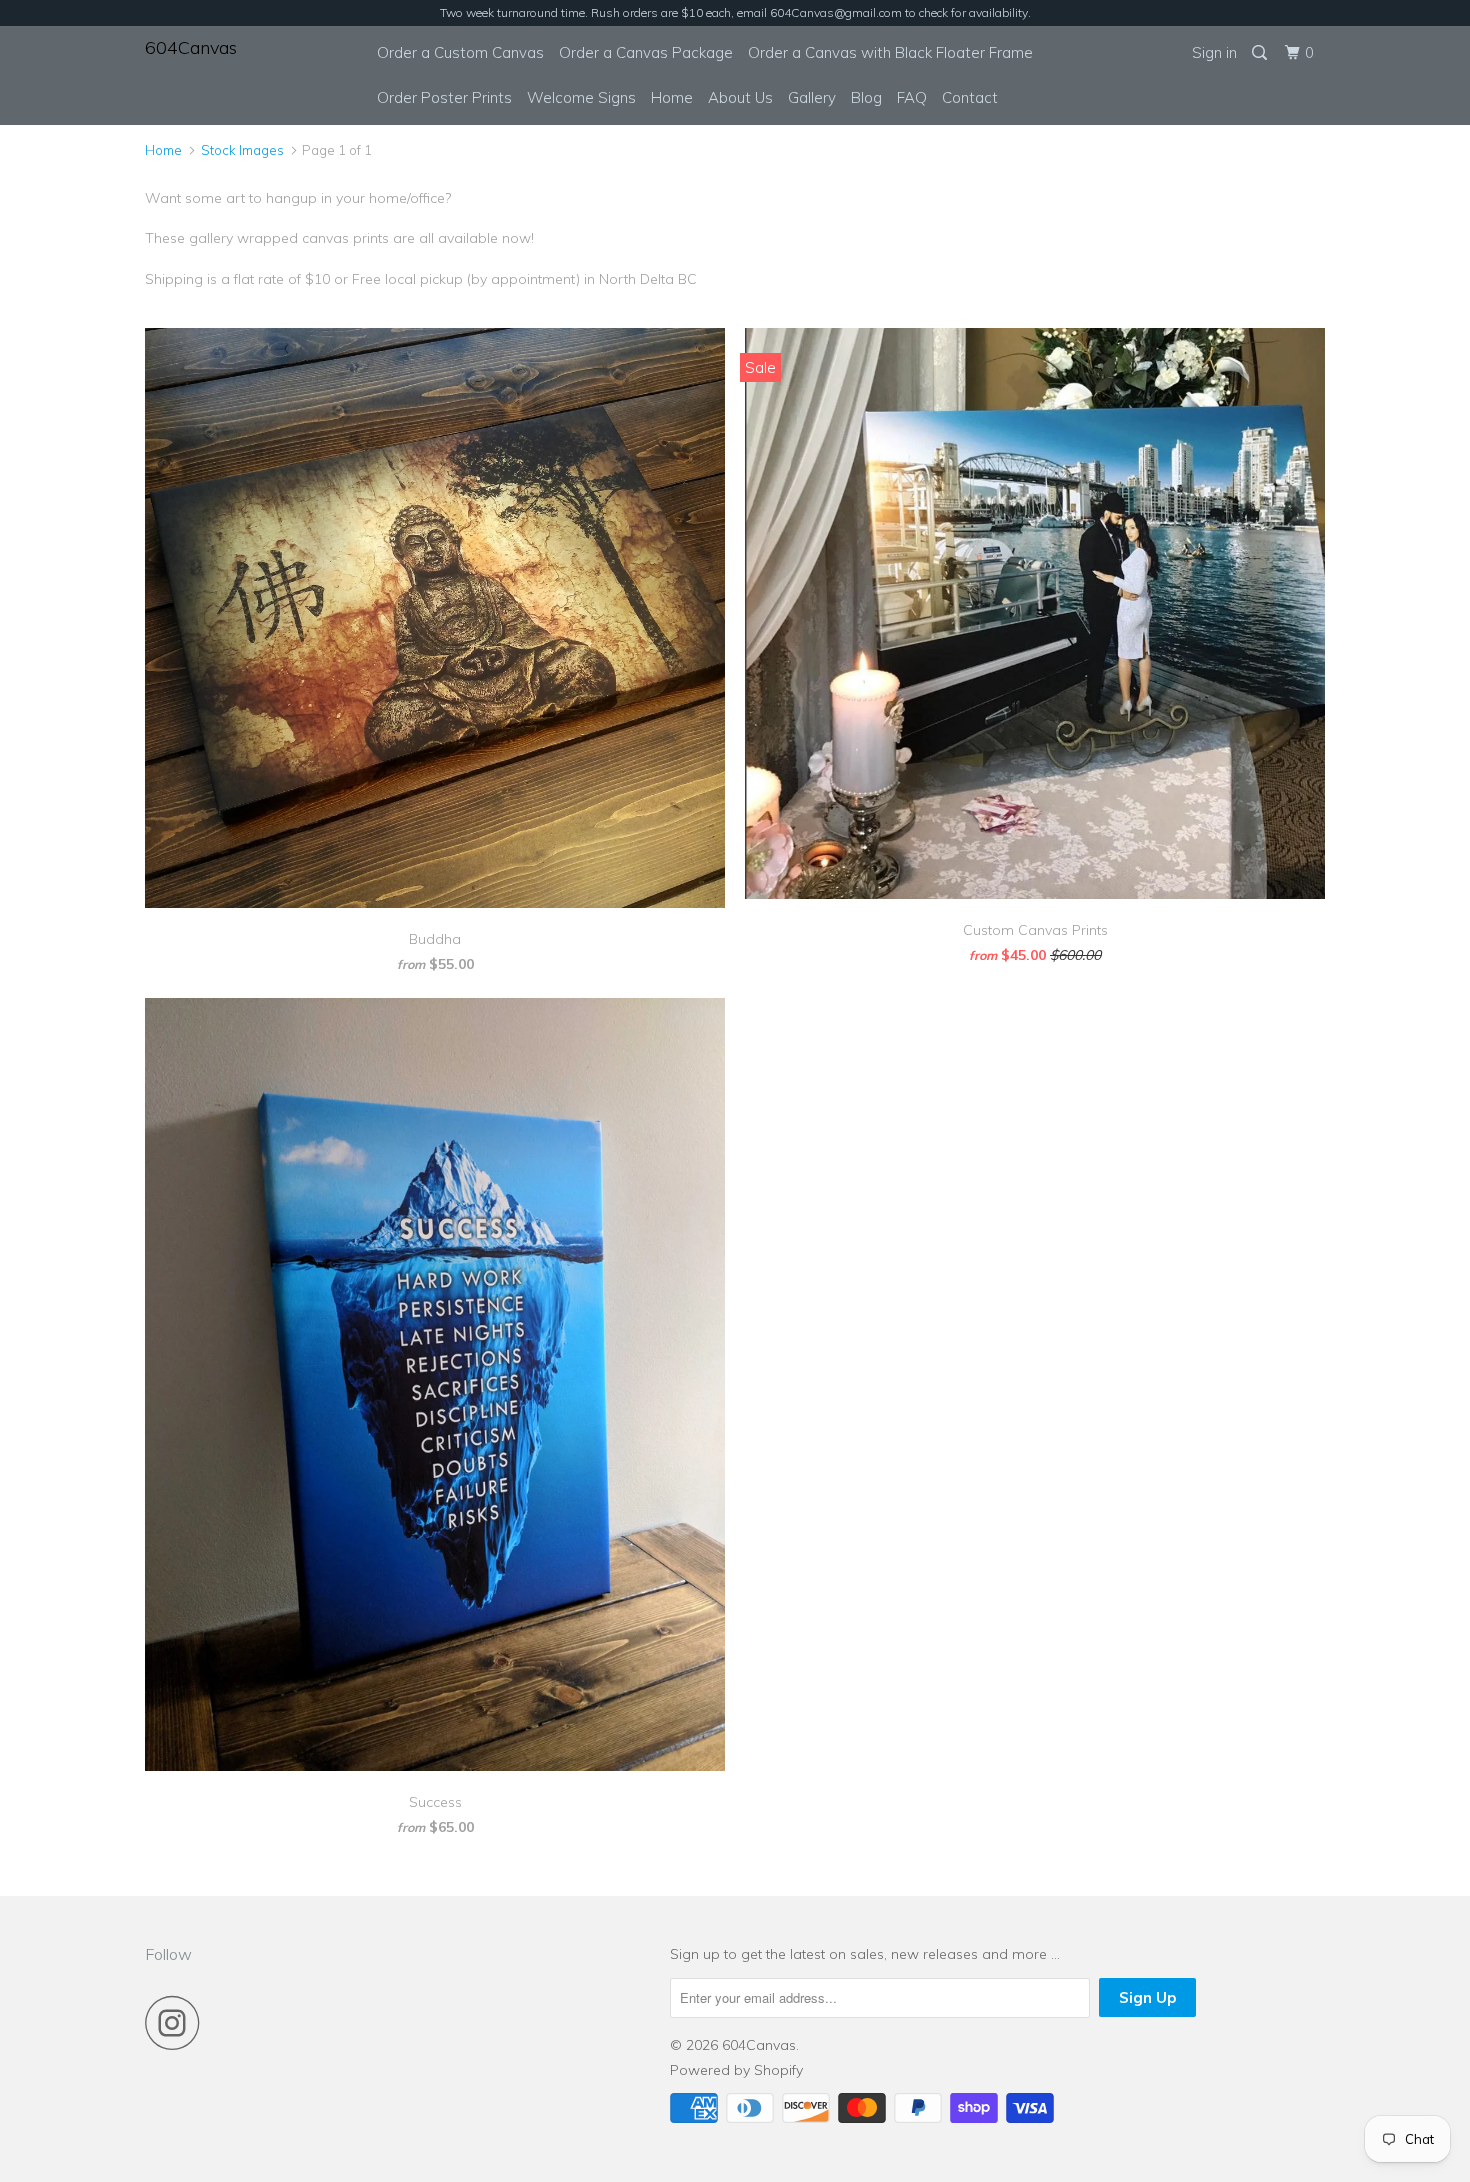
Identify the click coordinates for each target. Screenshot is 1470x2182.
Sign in (1214, 52)
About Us (740, 97)
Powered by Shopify (736, 2070)
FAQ (912, 97)
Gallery (812, 97)
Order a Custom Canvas (460, 52)
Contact (970, 97)
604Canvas (191, 47)
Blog (866, 97)
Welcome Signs (581, 97)
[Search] (1261, 53)
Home (672, 97)
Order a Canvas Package (646, 52)
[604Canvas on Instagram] (178, 2022)
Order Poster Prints (444, 97)
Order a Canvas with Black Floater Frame (890, 52)
